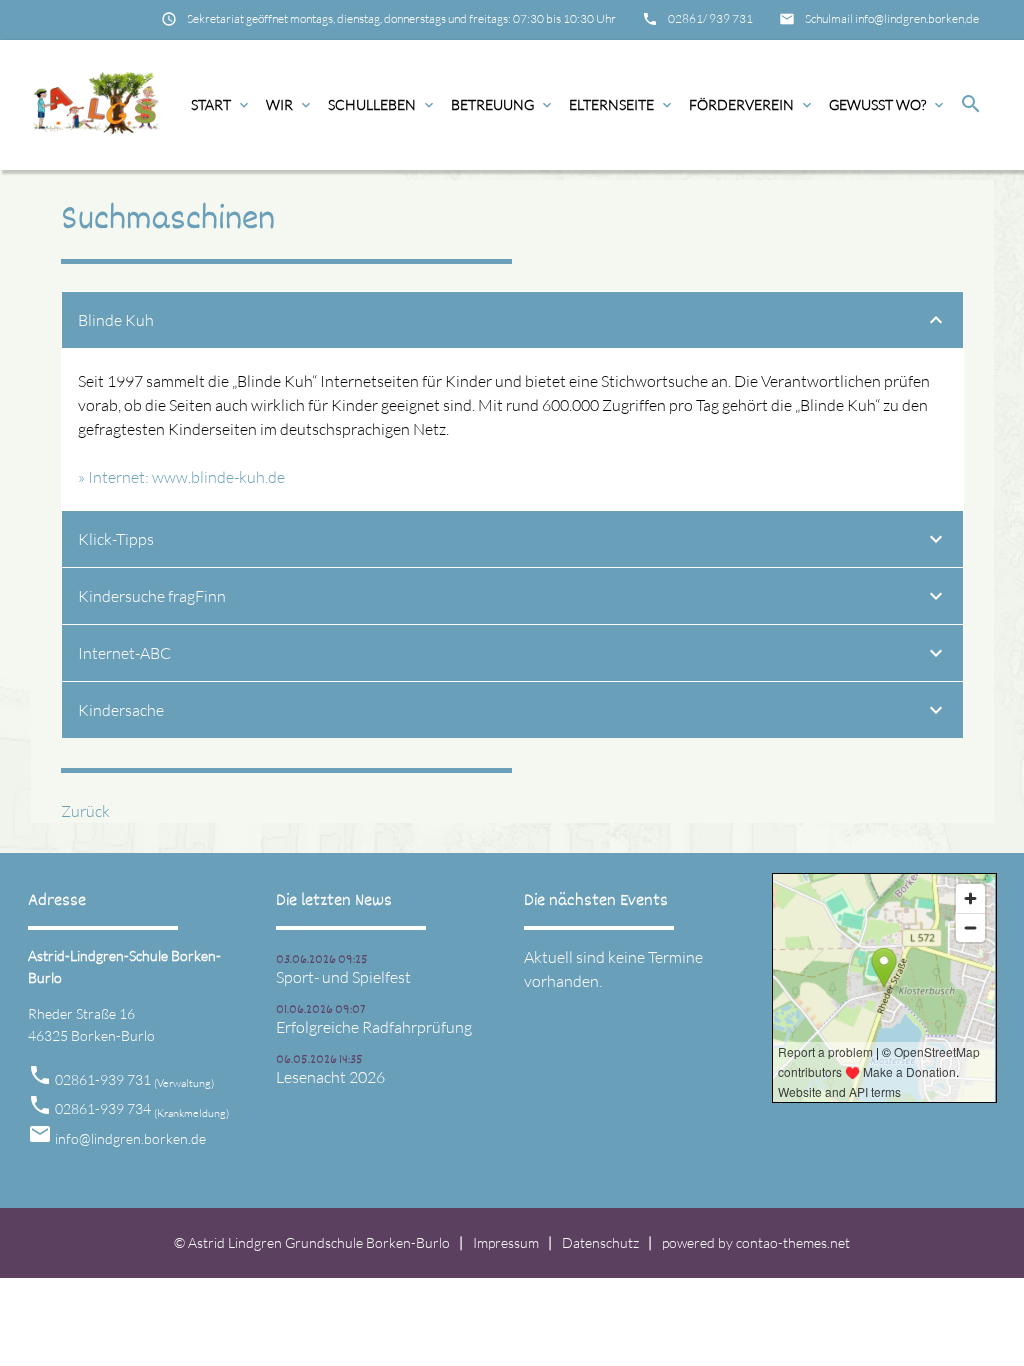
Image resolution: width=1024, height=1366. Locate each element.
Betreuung (503, 104)
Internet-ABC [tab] (124, 653)
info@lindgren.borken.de (130, 1138)
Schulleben (382, 104)
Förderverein (752, 104)
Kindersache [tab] (121, 710)
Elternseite (622, 104)
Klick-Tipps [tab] (116, 539)
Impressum (506, 1242)
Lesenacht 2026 (330, 1077)
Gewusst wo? (888, 104)
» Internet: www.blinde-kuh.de (181, 477)
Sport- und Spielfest (343, 977)
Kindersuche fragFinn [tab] (152, 596)
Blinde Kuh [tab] (116, 320)
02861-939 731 (134, 1079)
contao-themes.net (793, 1242)
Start (221, 104)
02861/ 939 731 (710, 18)
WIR (290, 104)
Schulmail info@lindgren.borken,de (892, 18)
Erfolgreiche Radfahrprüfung (374, 1027)
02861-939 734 (142, 1108)
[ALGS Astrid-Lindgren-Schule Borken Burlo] (96, 104)
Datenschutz (600, 1242)
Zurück (85, 811)
